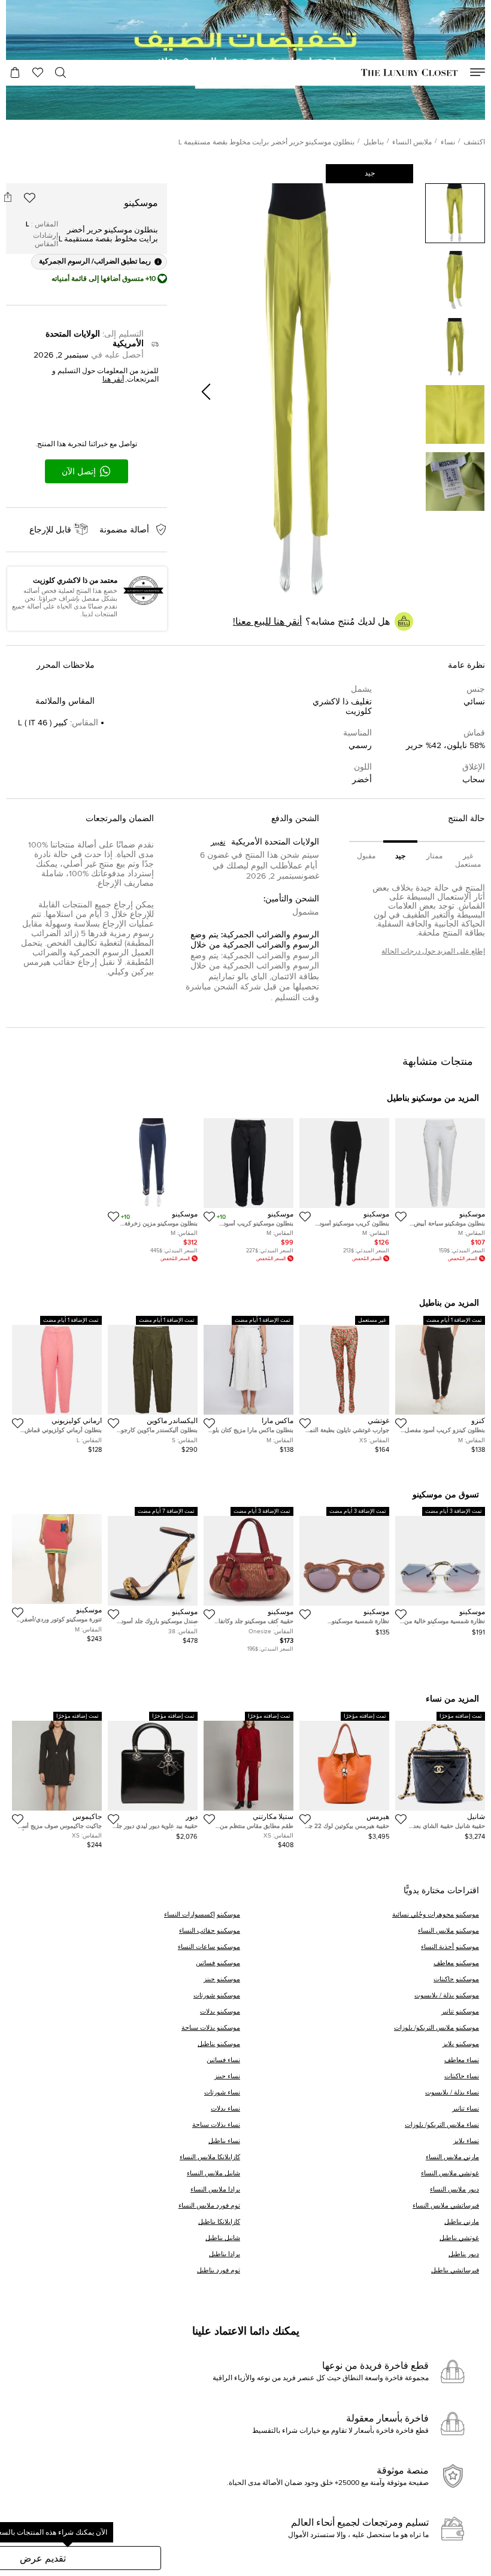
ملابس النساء (412, 143)
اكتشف (474, 143)
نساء (448, 143)
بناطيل (374, 143)
